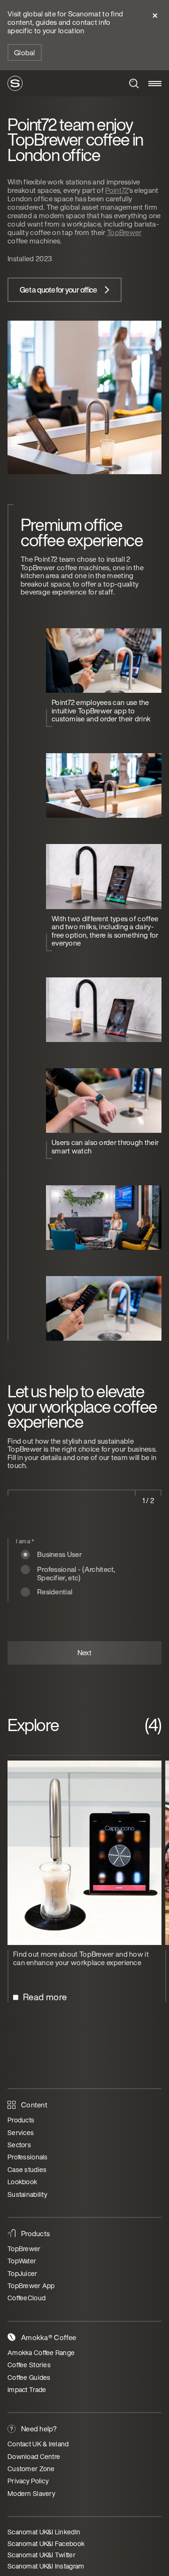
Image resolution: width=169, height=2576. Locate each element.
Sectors (19, 2145)
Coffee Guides (29, 2377)
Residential (55, 1592)
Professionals (28, 2157)
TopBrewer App (31, 2286)
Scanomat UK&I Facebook (46, 2543)
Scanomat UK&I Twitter (42, 2555)
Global (25, 52)
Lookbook (22, 2182)
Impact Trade (27, 2389)
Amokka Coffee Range (41, 2352)
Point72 (117, 190)
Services (21, 2132)
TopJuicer (23, 2273)
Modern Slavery (31, 2493)
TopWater (22, 2261)
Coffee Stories (29, 2365)
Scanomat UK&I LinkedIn (44, 2532)
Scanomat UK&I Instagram (46, 2566)
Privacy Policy (28, 2481)
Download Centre (34, 2456)
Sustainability (27, 2194)
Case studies (27, 2169)
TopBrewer (124, 232)
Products (21, 2120)
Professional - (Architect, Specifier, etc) (76, 1570)
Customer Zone (31, 2469)
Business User (59, 1555)
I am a (25, 1541)
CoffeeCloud (27, 2298)
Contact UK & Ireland (38, 2444)
